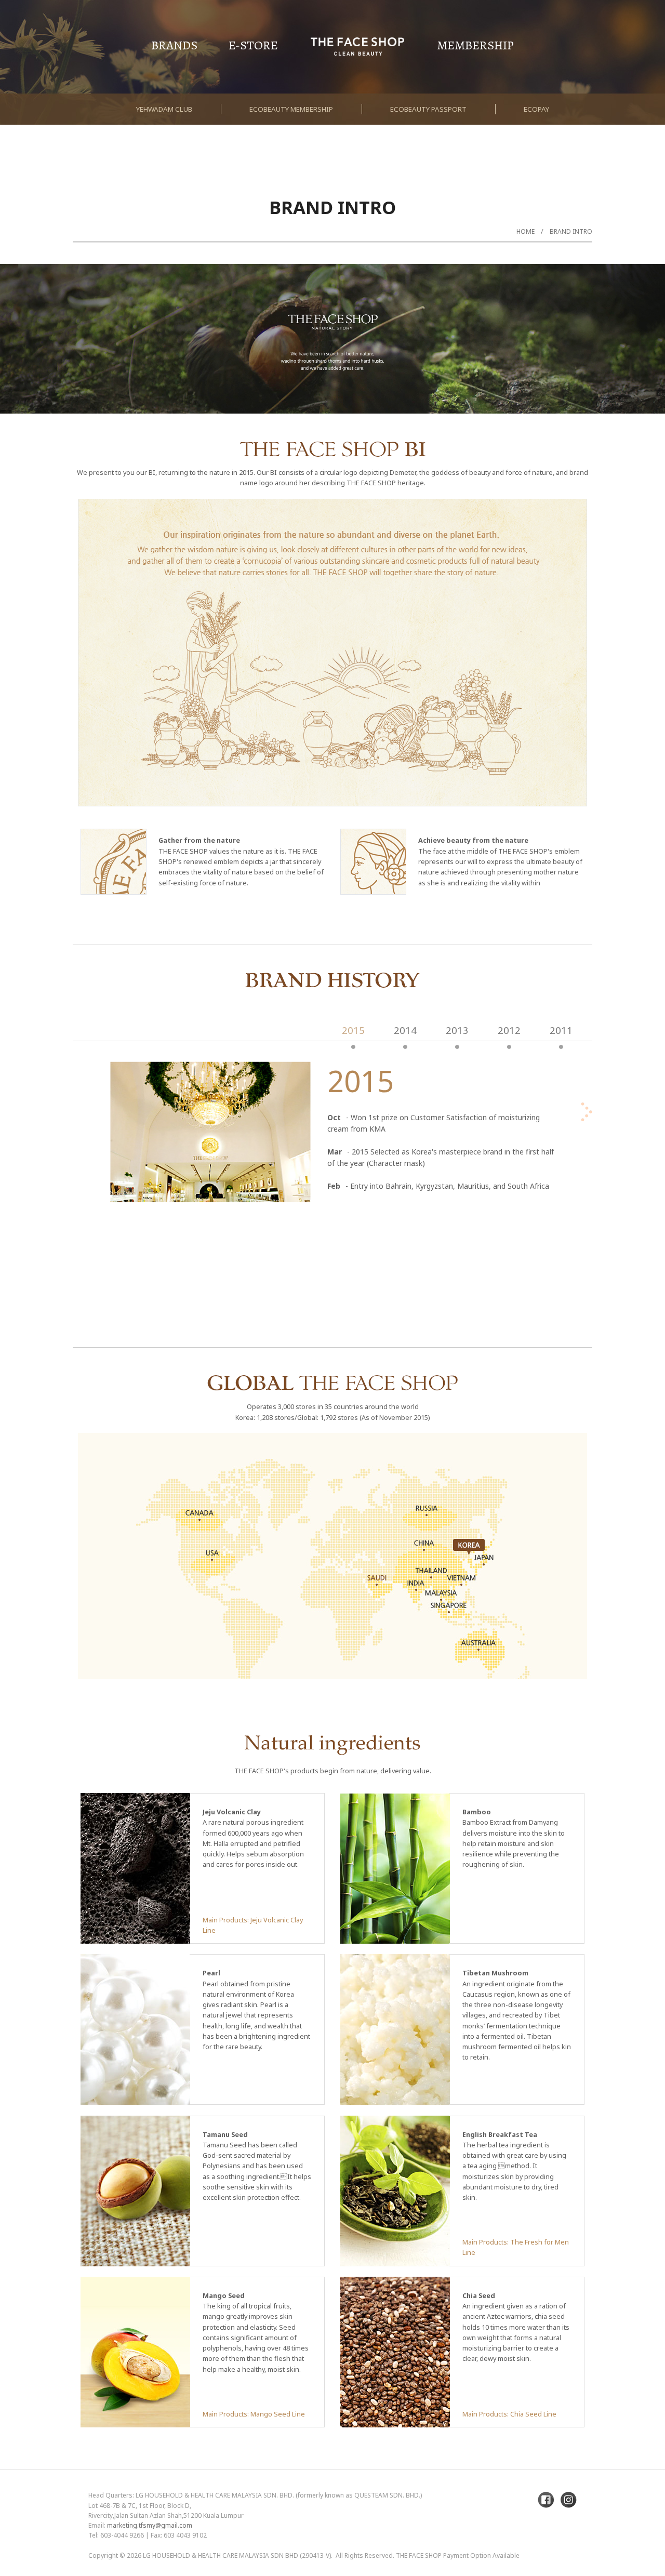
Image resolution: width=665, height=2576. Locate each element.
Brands (174, 45)
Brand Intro (571, 231)
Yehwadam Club (164, 109)
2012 (509, 1030)
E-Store (253, 45)
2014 (405, 1030)
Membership (475, 45)
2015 (353, 1030)
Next (631, 366)
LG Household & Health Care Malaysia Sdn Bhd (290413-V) (237, 2555)
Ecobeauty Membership (291, 109)
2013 (457, 1030)
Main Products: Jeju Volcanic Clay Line (253, 1925)
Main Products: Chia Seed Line (509, 2414)
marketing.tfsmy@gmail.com (150, 2525)
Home (526, 231)
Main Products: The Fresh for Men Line (516, 2247)
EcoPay (536, 109)
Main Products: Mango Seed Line (254, 2414)
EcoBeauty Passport (428, 109)
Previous (34, 366)
